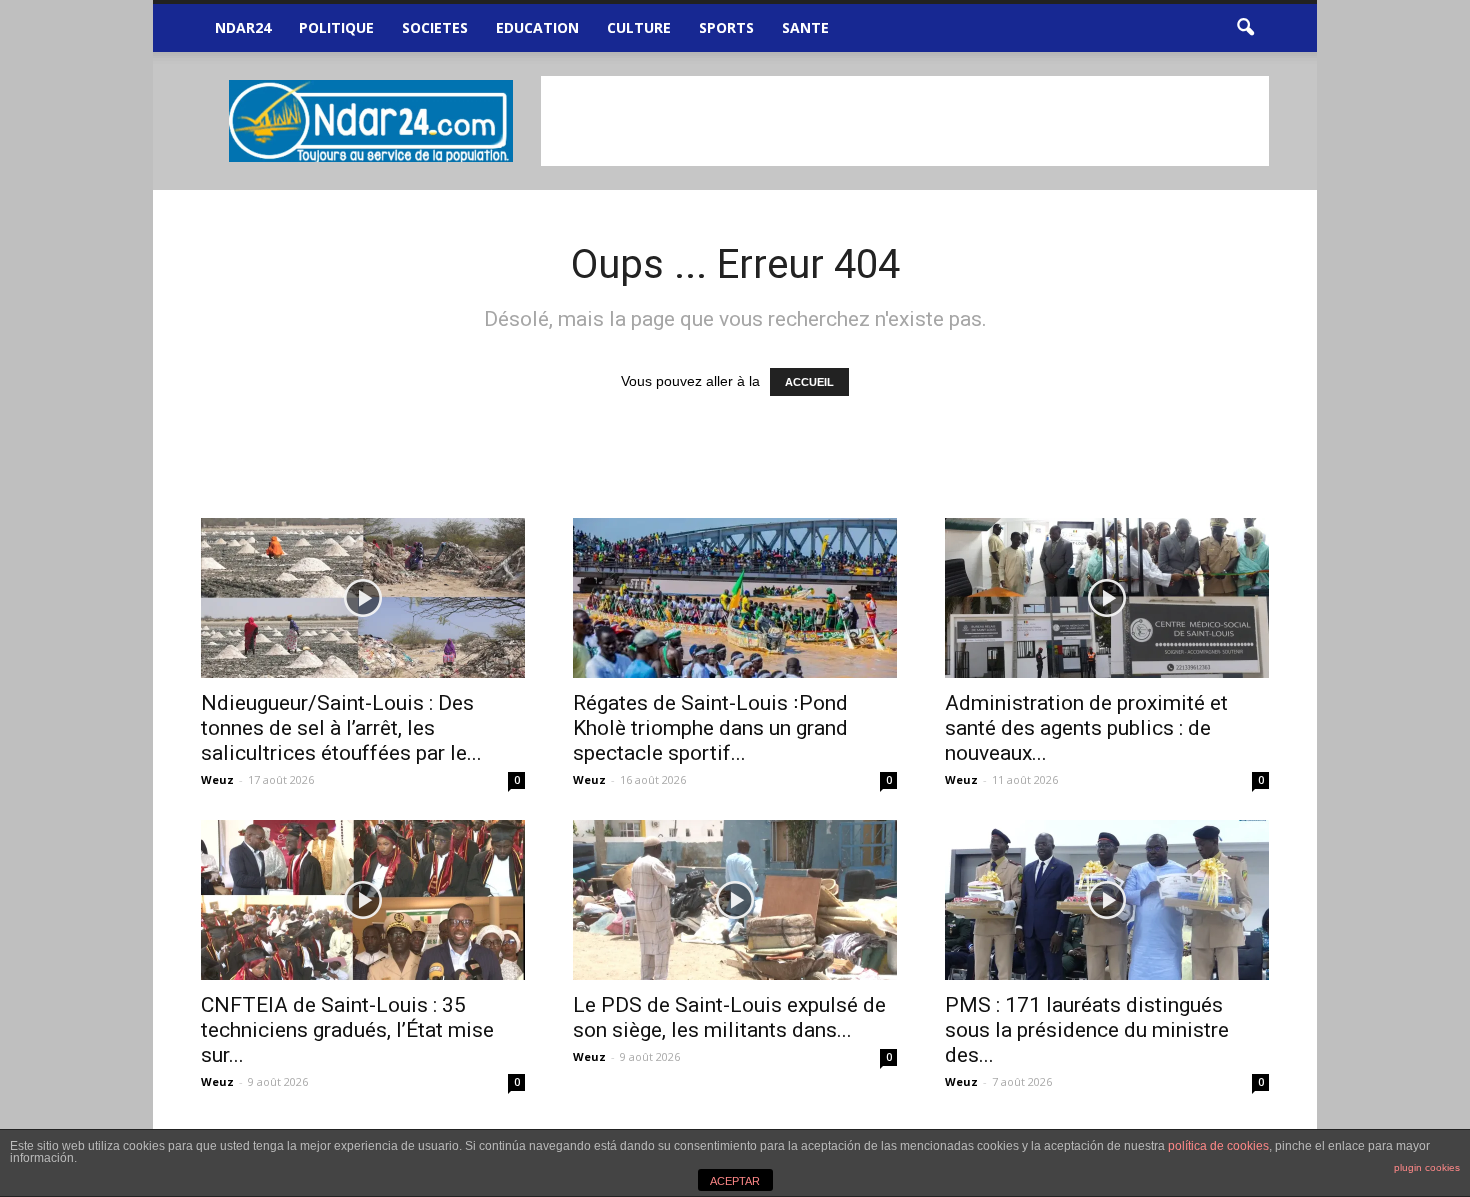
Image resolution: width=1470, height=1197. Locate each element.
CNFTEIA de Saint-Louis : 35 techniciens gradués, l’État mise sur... (347, 1030)
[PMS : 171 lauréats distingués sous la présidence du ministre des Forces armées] (1107, 900)
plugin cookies (1427, 1167)
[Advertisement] (905, 121)
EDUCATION (537, 27)
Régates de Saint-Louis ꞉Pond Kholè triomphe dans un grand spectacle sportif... (710, 728)
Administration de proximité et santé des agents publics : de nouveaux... (1086, 728)
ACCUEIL (809, 382)
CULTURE (639, 27)
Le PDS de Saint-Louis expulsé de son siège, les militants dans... (729, 1017)
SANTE (805, 27)
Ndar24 (243, 27)
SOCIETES (435, 27)
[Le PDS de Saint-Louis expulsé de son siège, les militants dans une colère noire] (735, 900)
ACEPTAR (735, 1181)
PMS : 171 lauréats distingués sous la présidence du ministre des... (1087, 1030)
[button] (1245, 28)
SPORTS (726, 27)
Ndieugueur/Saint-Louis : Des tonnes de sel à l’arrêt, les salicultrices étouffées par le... (341, 728)
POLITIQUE (336, 27)
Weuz (217, 779)
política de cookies (1218, 1146)
